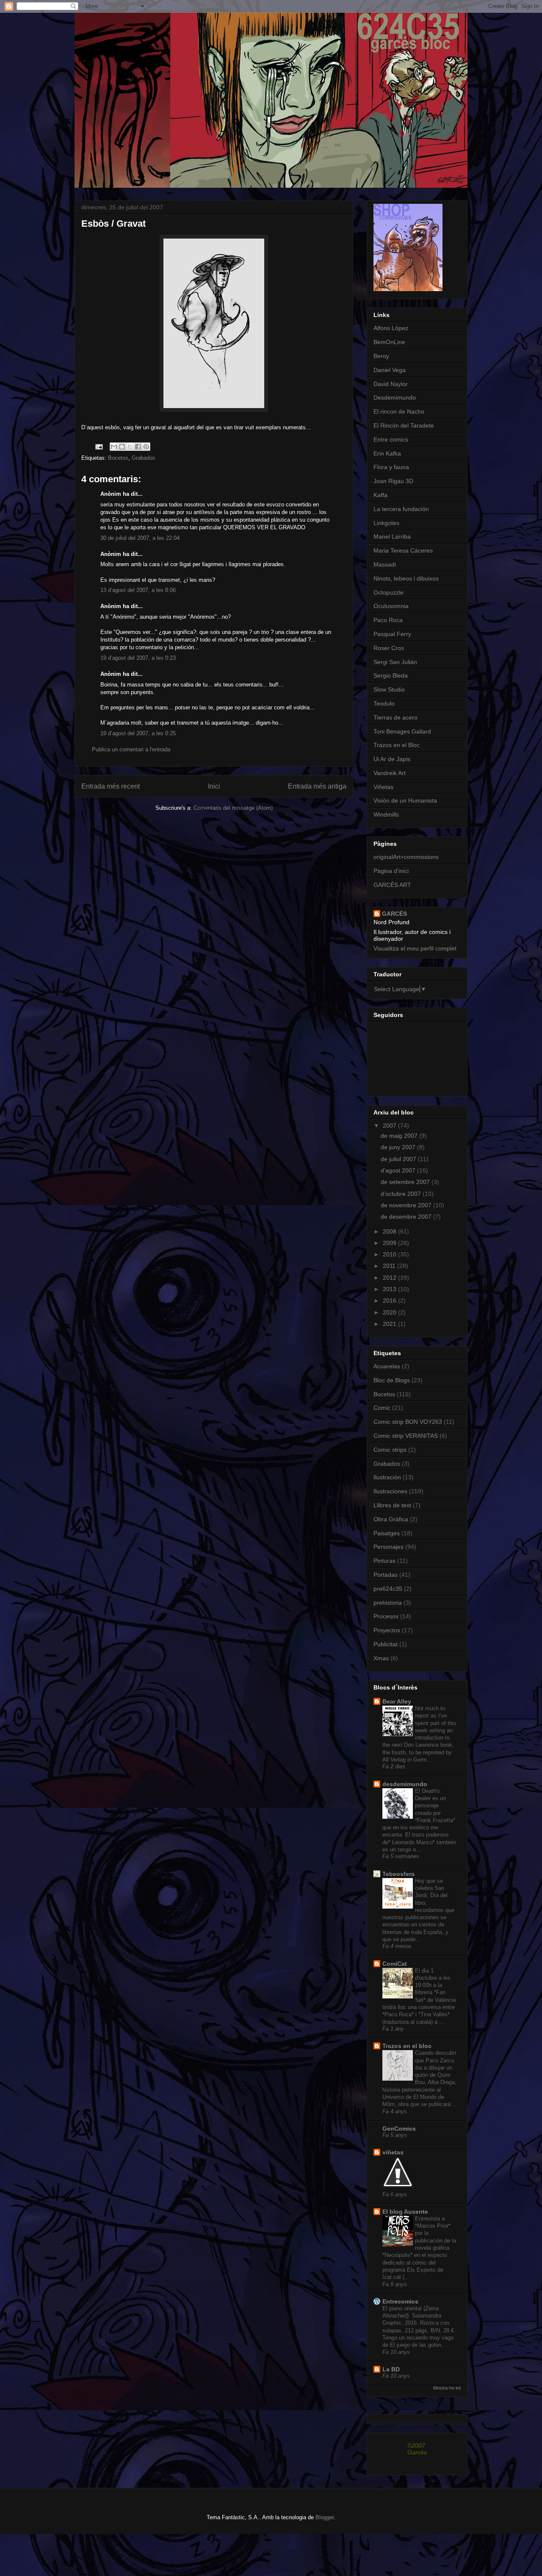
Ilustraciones (390, 1491)
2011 (390, 1266)
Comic (382, 1408)
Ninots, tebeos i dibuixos (406, 578)
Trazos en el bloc (407, 2046)
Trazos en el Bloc (397, 745)
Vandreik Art (390, 773)
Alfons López (391, 328)
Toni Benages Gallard (402, 731)
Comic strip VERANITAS (406, 1436)
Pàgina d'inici (391, 871)
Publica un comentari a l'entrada (131, 749)
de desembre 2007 (407, 1217)
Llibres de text (392, 1505)
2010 (390, 1254)
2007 (390, 1125)
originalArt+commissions (406, 857)
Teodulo (384, 703)
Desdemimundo (395, 397)
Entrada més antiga (317, 786)
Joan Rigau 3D (393, 481)
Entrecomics (400, 2301)
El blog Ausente (405, 2212)
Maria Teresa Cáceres (403, 550)
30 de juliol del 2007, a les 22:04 (140, 538)
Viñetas (383, 787)
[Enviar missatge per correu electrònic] (98, 446)
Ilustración (387, 1477)
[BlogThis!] (122, 447)
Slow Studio (389, 689)
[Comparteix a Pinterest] (146, 447)
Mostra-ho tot (447, 2388)
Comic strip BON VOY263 (408, 1422)
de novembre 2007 (407, 1205)
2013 (390, 1289)
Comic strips (390, 1450)
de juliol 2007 (399, 1159)
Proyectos (387, 1630)
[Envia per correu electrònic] (114, 447)
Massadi (385, 564)
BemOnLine (389, 342)
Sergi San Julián (395, 662)
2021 (390, 1324)
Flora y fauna (391, 467)
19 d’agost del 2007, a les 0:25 (138, 733)
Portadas (386, 1575)
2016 (390, 1301)
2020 (390, 1312)
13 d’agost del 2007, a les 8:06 (138, 590)
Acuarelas (387, 1366)
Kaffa (380, 495)
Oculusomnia (391, 606)
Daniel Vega (390, 370)
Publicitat (386, 1644)
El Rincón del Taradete (404, 425)
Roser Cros (389, 648)
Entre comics (391, 439)
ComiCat (395, 1964)
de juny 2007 (399, 1147)
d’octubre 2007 (402, 1194)
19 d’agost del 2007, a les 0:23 (138, 658)
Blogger (325, 2517)
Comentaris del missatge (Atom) (233, 808)
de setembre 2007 (406, 1182)
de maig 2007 (400, 1136)
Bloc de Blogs (392, 1380)
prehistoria (388, 1603)
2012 (390, 1278)
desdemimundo (405, 1784)
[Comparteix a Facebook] (138, 447)
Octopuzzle (389, 592)
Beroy (381, 356)
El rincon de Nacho (399, 411)
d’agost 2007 (399, 1170)
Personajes (389, 1547)
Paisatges (387, 1533)
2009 (390, 1243)
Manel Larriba (392, 536)
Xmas (381, 1658)
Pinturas (384, 1561)
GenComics (399, 2129)
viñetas (393, 2152)
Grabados (144, 458)
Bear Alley (397, 1701)
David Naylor (391, 384)
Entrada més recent (111, 786)
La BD (391, 2369)
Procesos (386, 1616)
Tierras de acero (395, 717)
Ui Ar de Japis (392, 759)
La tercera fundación (401, 509)
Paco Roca (388, 620)
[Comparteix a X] (130, 447)
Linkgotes (386, 523)
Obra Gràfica (391, 1519)
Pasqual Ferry (392, 634)
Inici (214, 786)
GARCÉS (394, 914)
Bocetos (118, 458)
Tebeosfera (398, 1874)
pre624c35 (388, 1589)
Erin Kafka (387, 453)
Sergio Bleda (391, 675)
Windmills (386, 814)
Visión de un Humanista (405, 800)
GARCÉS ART (392, 885)
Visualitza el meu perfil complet (415, 948)
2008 (390, 1231)
